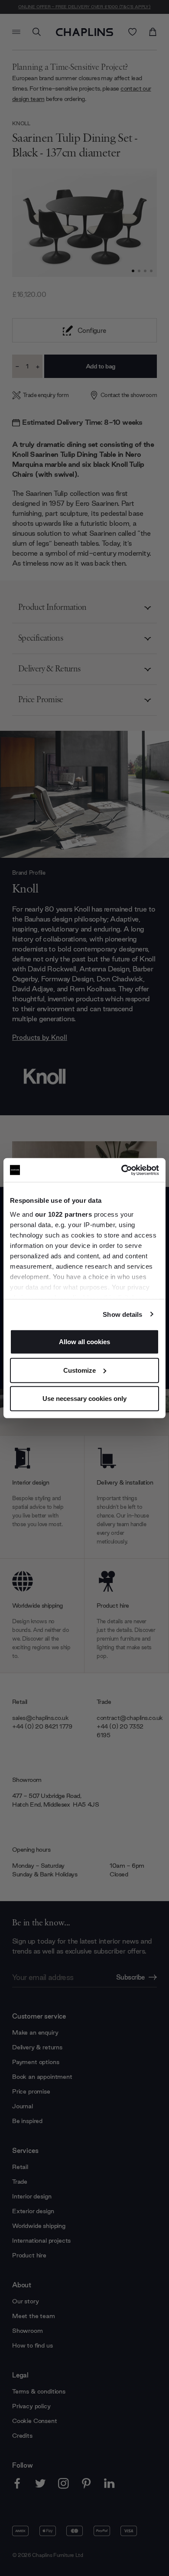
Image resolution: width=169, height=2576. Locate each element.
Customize (80, 1370)
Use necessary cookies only (84, 1399)
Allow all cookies (84, 1342)
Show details (122, 1314)
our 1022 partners (64, 1214)
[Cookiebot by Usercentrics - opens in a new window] (122, 1170)
